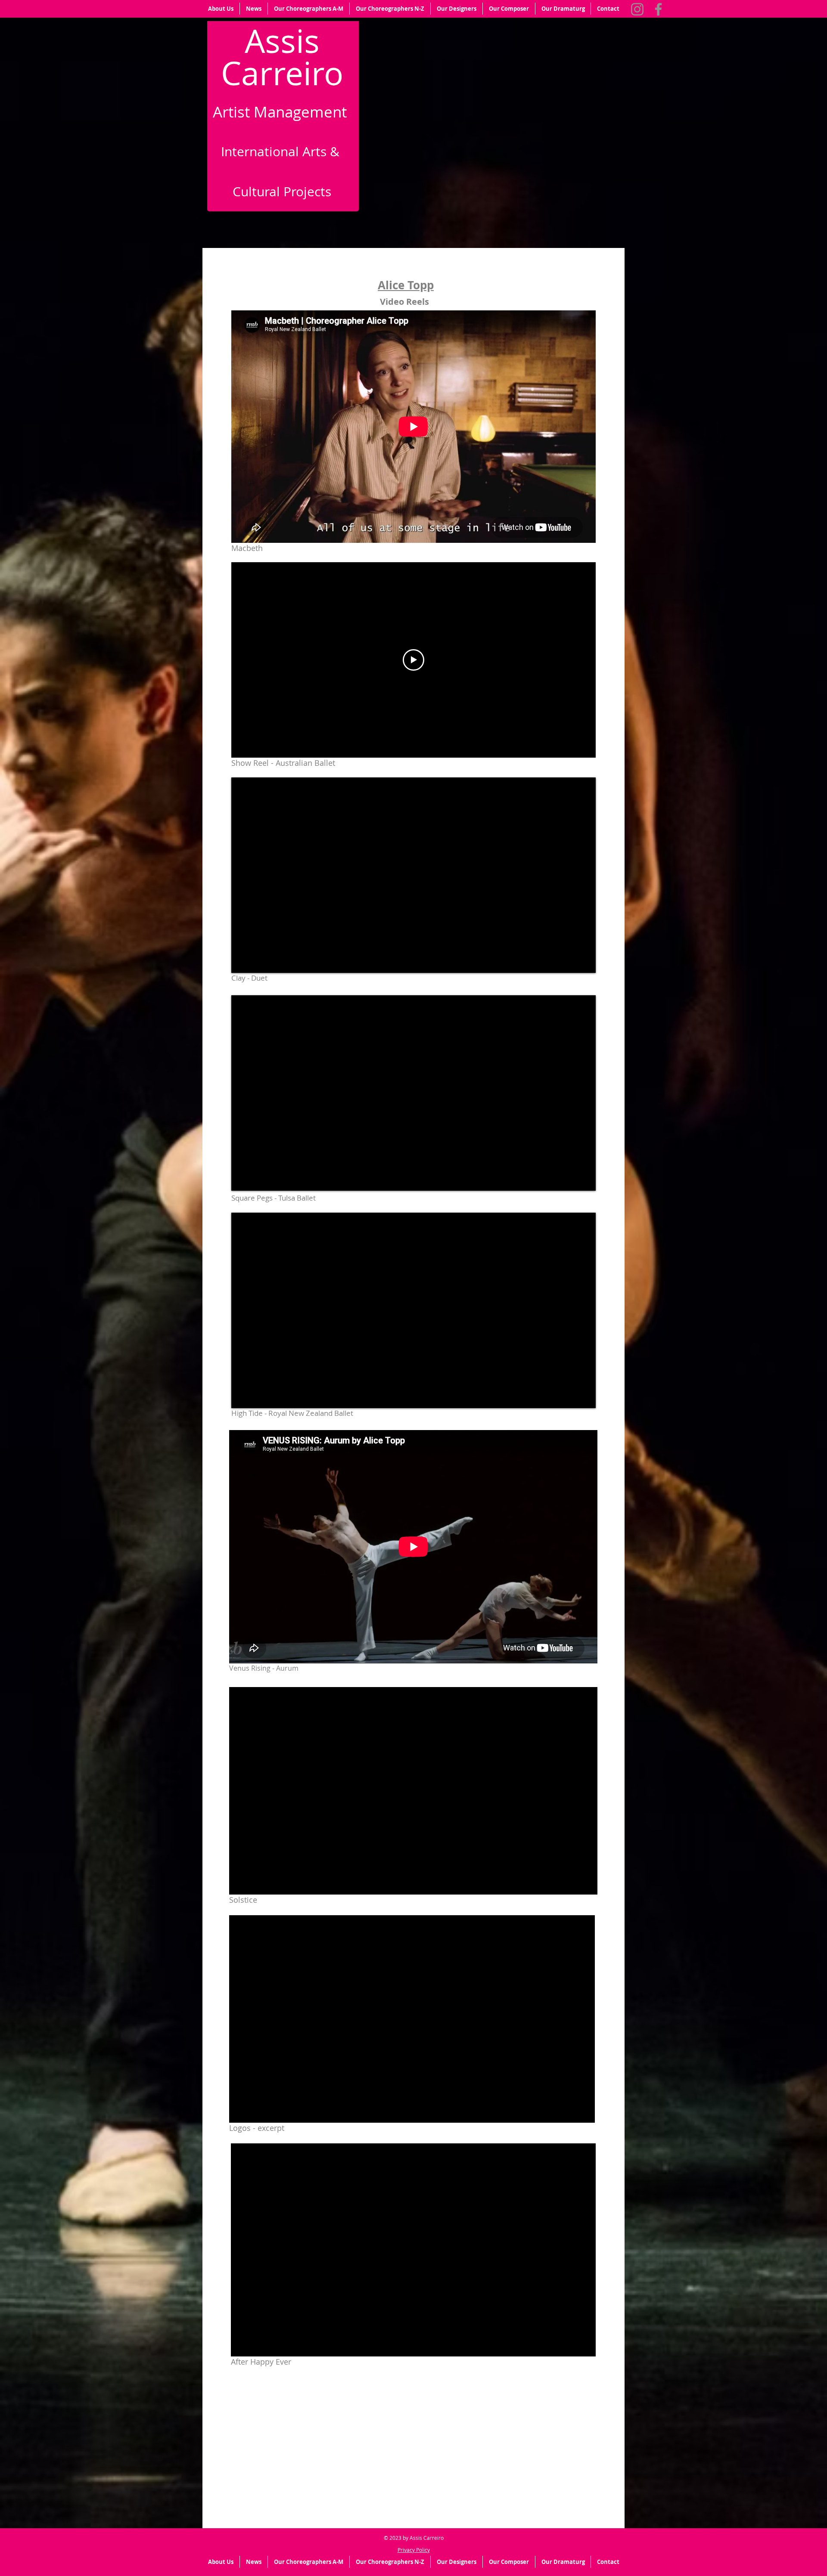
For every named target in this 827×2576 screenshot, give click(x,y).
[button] (221, 9)
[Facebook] (658, 9)
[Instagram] (637, 9)
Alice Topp (406, 285)
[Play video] (413, 660)
